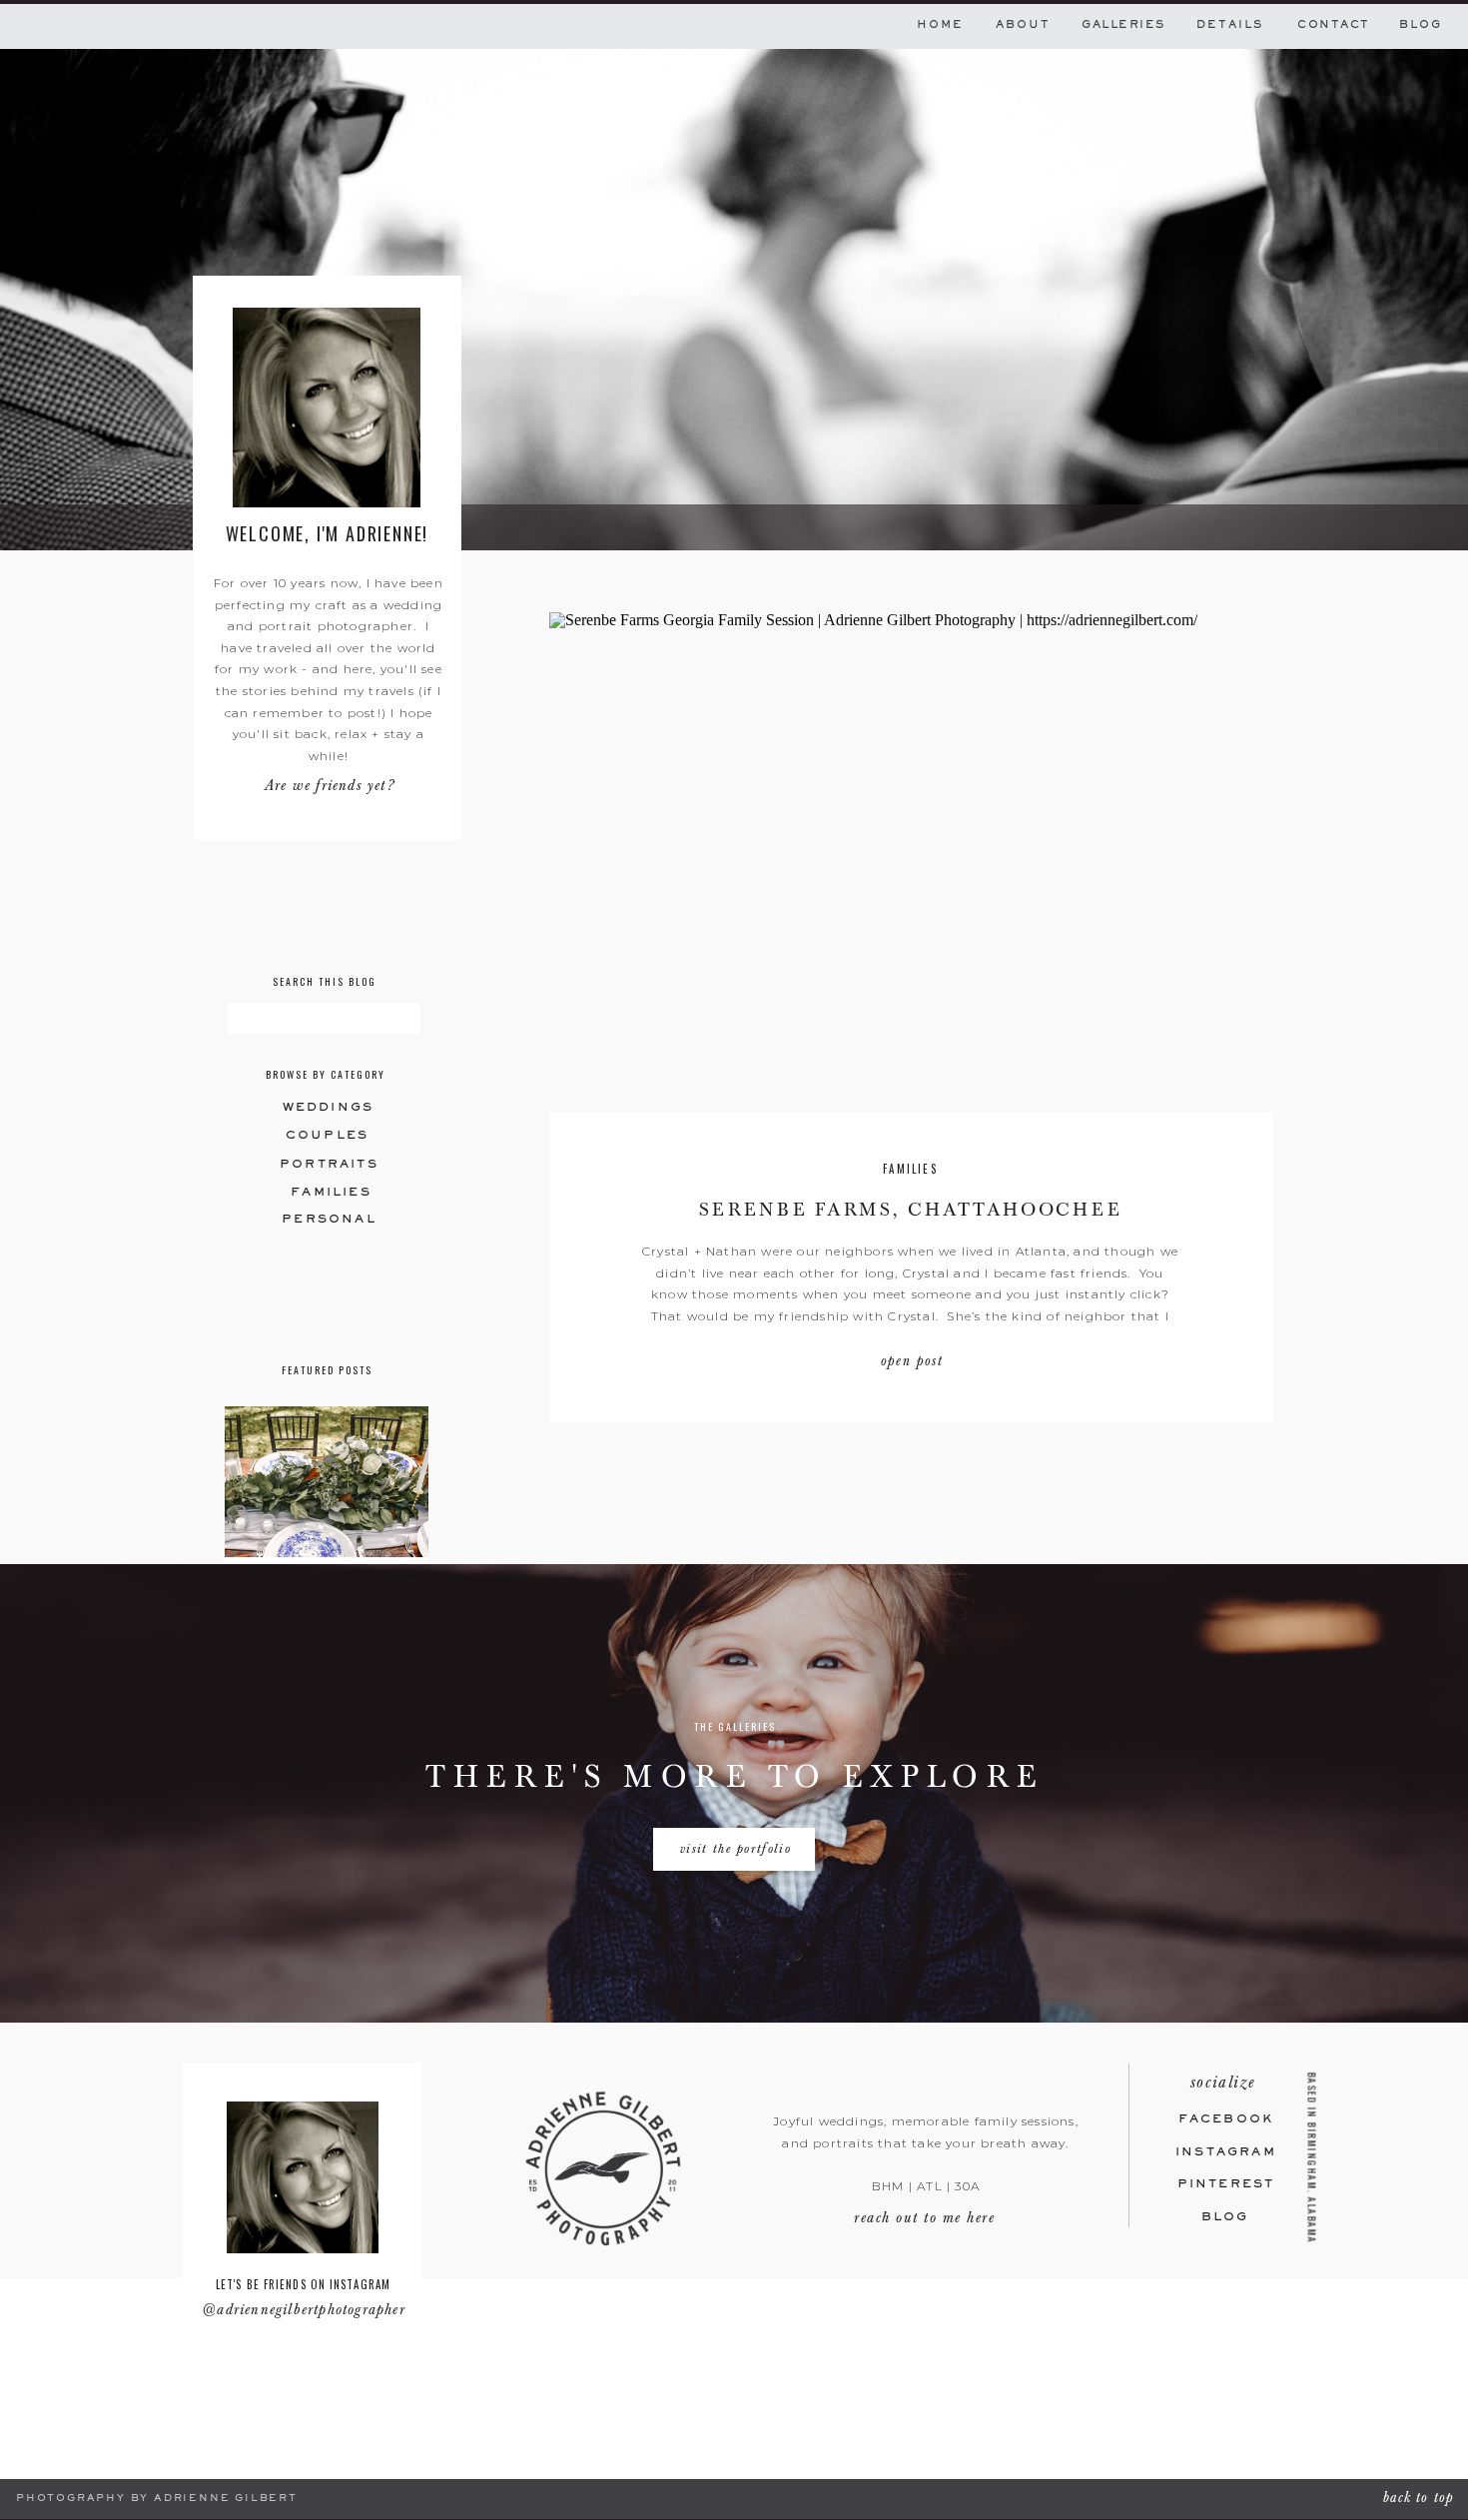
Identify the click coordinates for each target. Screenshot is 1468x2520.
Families (910, 1169)
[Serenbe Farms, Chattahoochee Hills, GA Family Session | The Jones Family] (911, 862)
